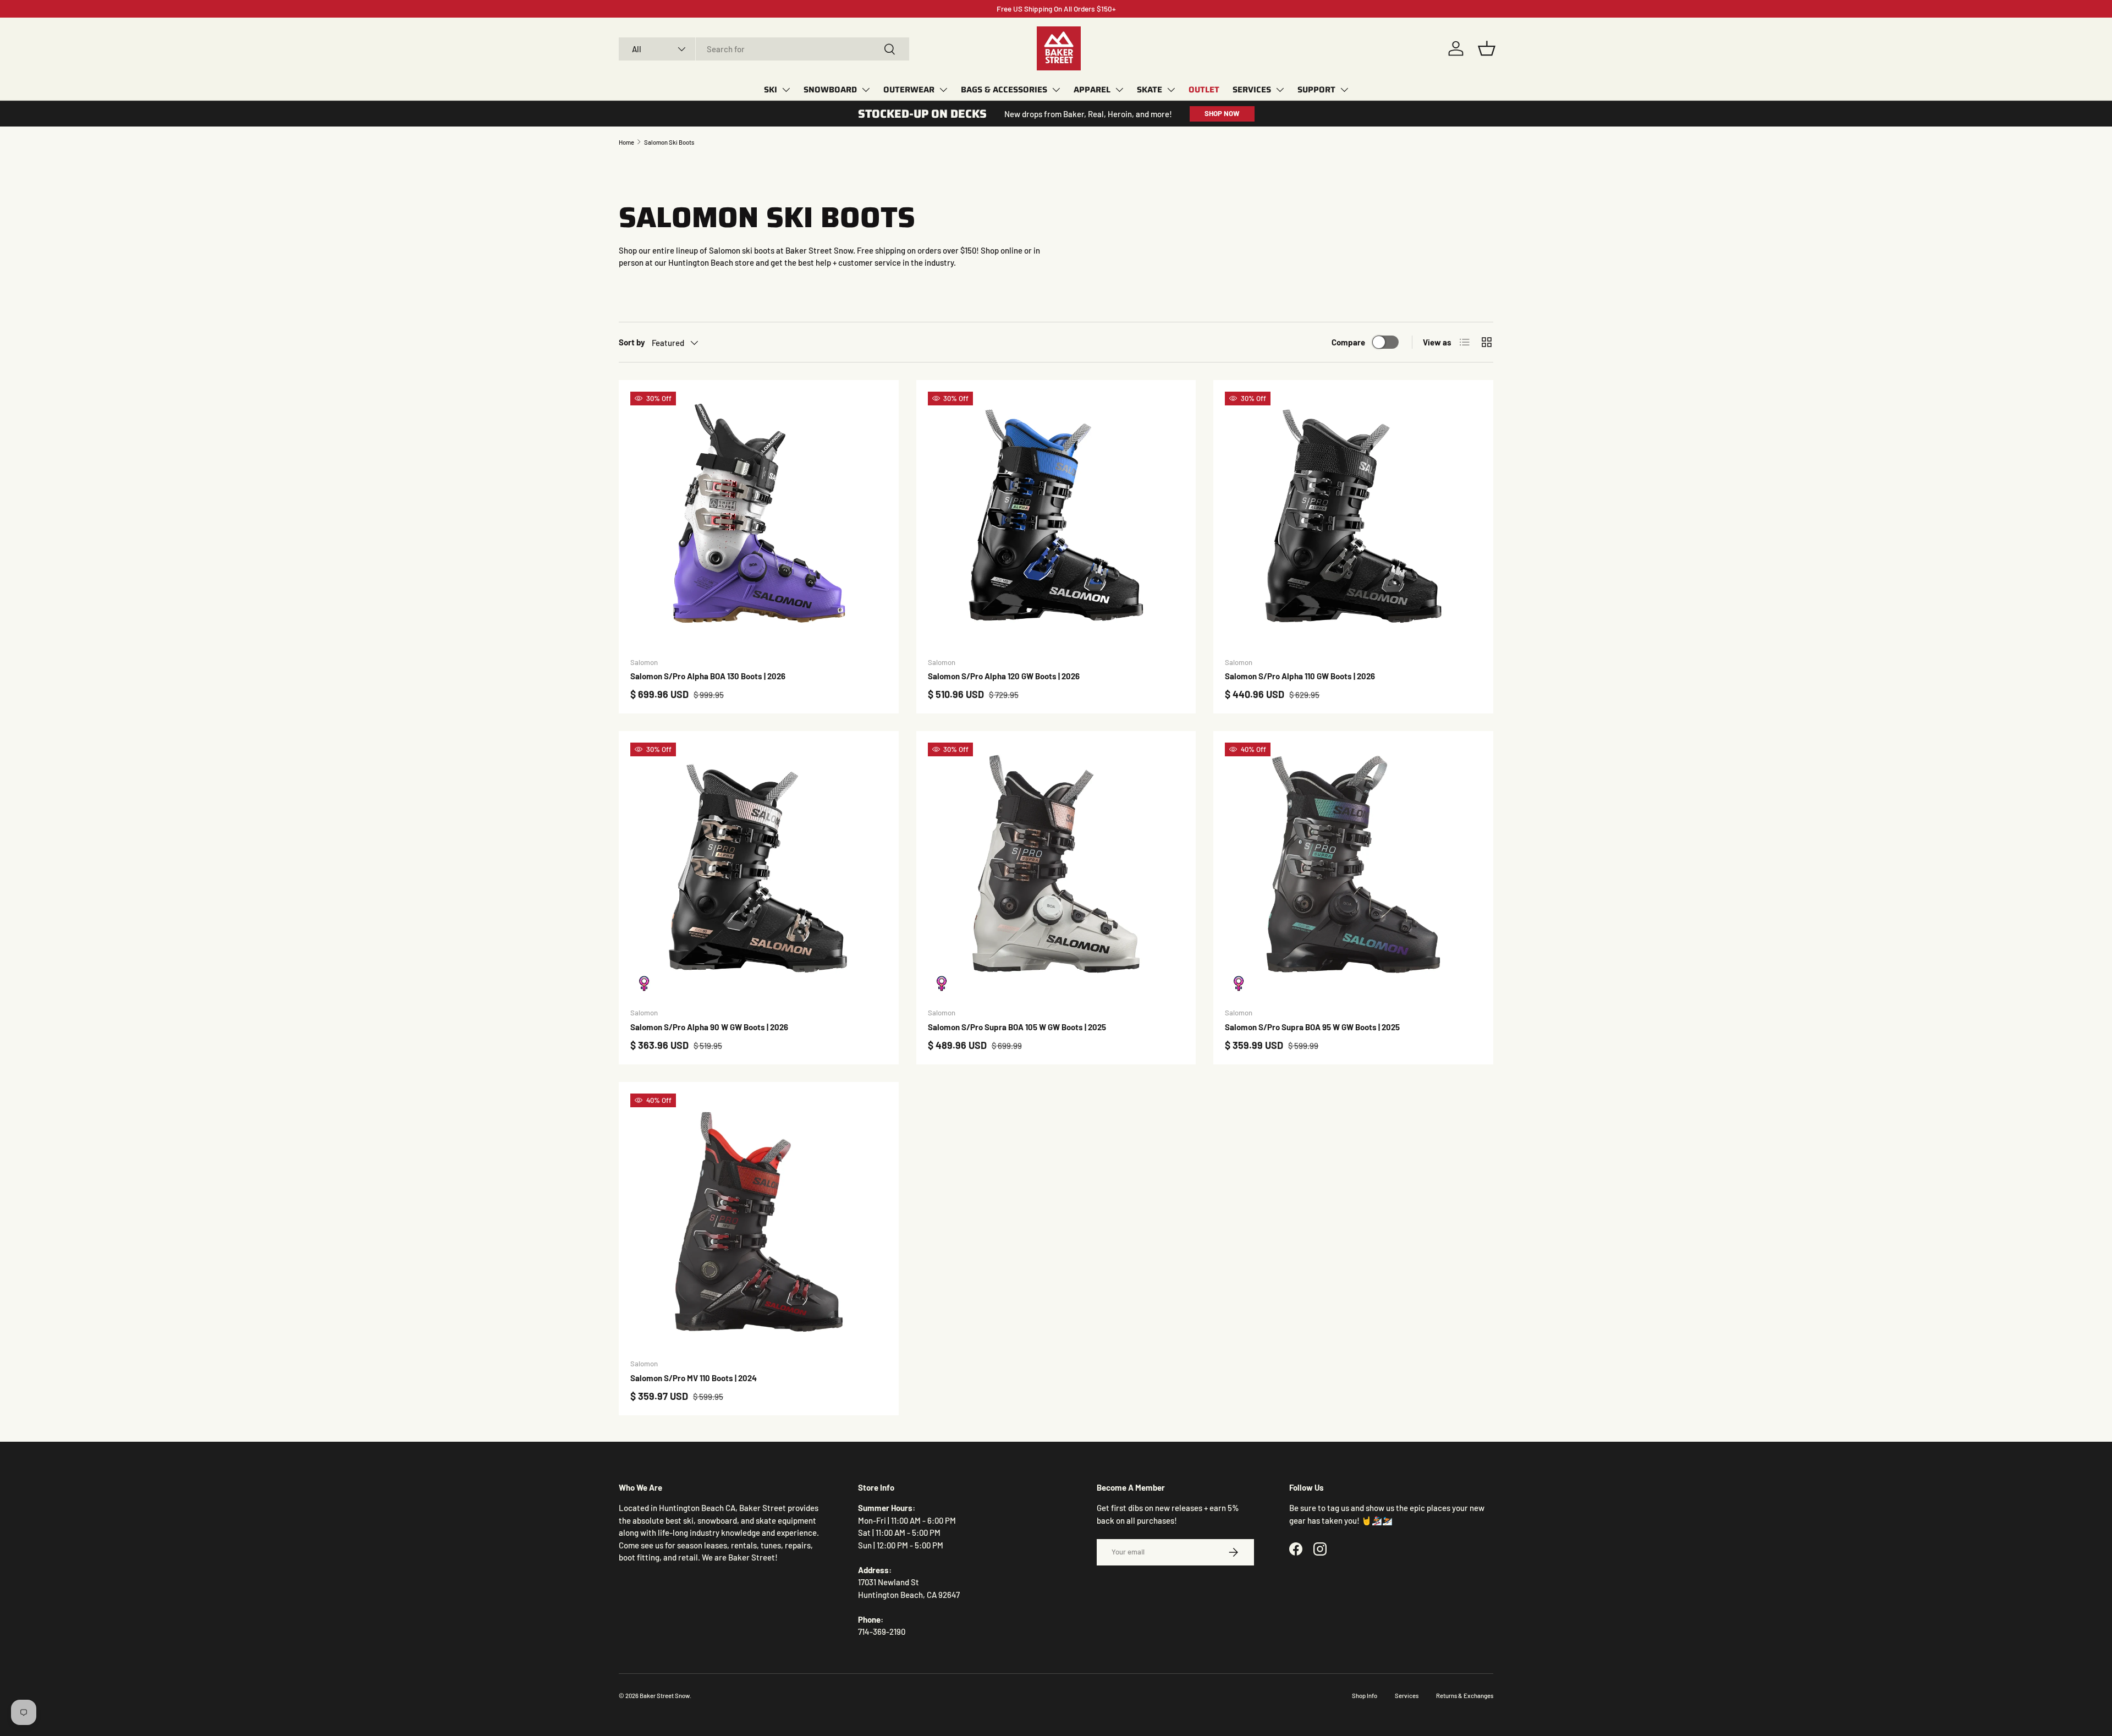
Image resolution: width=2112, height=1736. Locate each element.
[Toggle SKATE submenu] (1171, 90)
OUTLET (1204, 90)
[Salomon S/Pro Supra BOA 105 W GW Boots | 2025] (1056, 871)
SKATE (1149, 90)
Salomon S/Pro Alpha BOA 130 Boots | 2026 (708, 676)
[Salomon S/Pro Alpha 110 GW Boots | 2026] (1353, 520)
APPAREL (1092, 90)
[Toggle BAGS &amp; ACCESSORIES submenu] (1056, 90)
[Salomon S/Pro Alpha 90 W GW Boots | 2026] (759, 871)
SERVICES (1252, 90)
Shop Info (1365, 1696)
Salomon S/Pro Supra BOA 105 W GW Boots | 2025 (1017, 1027)
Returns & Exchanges (1465, 1696)
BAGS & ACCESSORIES (1004, 90)
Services (1407, 1696)
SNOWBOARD (830, 90)
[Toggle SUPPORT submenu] (1344, 90)
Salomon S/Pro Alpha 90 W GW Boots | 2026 (709, 1027)
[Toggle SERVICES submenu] (1280, 90)
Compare (1348, 342)
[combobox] (764, 49)
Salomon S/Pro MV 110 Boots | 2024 (694, 1378)
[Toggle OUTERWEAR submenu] (943, 90)
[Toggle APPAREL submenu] (1119, 90)
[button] (1487, 48)
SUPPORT (1316, 90)
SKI (771, 90)
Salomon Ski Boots (669, 142)
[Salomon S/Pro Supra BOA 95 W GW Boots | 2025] (1353, 871)
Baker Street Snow (665, 1696)
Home (626, 142)
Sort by (632, 342)
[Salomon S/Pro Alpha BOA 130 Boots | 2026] (759, 520)
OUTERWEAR (909, 90)
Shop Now (1222, 113)
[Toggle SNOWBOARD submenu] (866, 90)
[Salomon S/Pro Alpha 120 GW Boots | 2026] (1056, 520)
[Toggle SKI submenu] (786, 90)
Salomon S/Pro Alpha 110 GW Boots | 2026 (1300, 676)
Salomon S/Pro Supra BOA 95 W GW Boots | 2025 (1312, 1027)
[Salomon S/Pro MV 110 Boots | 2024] (759, 1222)
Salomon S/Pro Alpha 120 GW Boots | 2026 (1004, 676)
